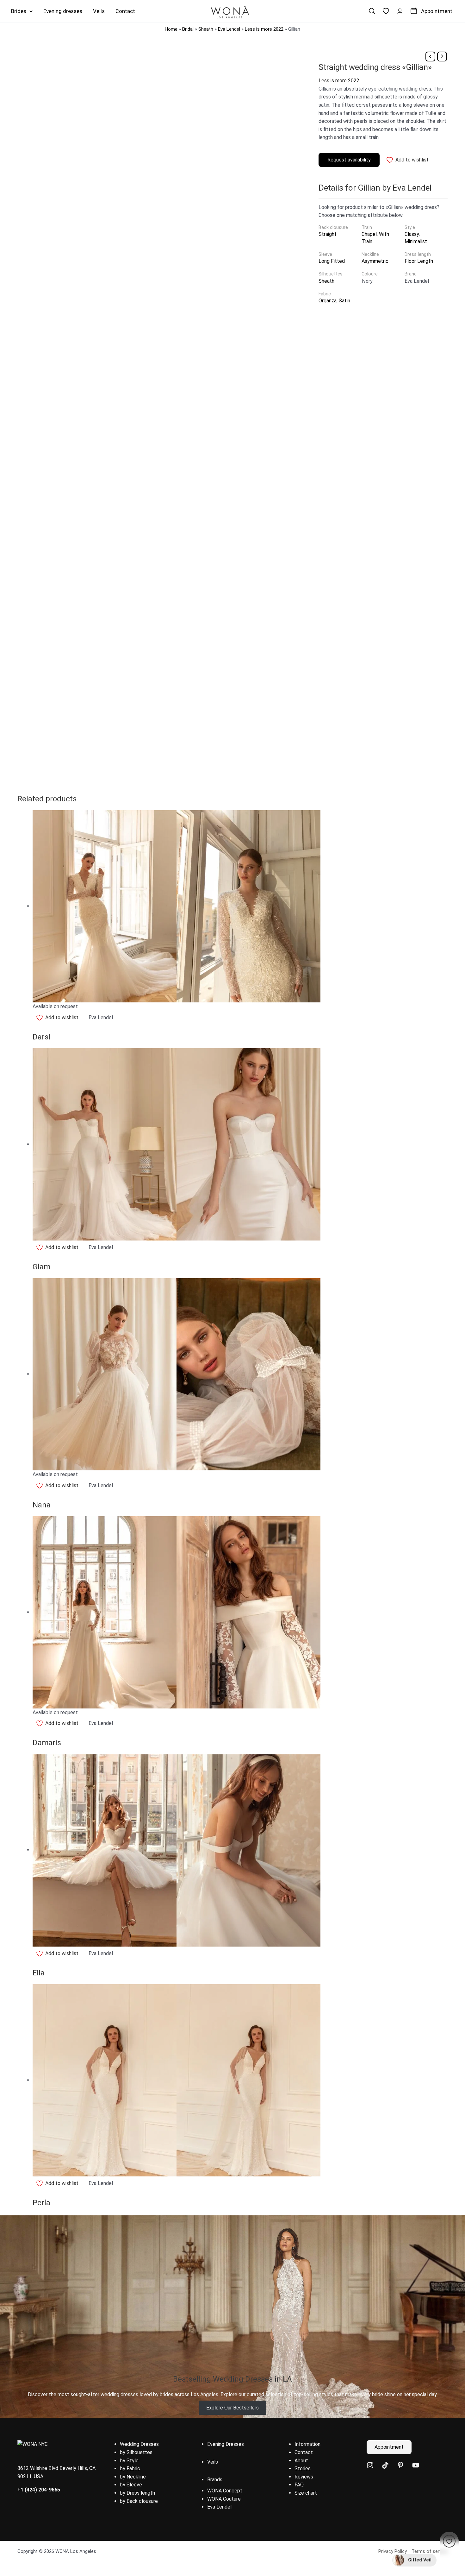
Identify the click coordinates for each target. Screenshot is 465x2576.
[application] (29, 11)
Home (171, 29)
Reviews (304, 2477)
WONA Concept (225, 2491)
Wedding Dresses (139, 2444)
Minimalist (416, 241)
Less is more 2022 (264, 29)
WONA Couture (224, 2499)
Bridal (188, 29)
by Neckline (133, 2477)
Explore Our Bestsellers (232, 2408)
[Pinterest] (400, 2465)
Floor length (419, 261)
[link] (386, 11)
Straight (328, 234)
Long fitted (332, 261)
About (301, 2461)
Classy (412, 234)
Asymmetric (375, 261)
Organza (328, 301)
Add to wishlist (412, 160)
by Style (129, 2461)
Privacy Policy (393, 2551)
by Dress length (137, 2493)
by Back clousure (139, 2501)
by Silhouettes (136, 2452)
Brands (215, 2480)
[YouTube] (416, 2465)
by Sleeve (131, 2485)
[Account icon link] (400, 11)
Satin (344, 301)
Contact (304, 2452)
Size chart (306, 2493)
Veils (213, 2462)
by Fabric (130, 2469)
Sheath (206, 29)
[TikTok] (385, 2465)
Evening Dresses (226, 2444)
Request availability (349, 160)
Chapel (369, 234)
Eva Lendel (229, 29)
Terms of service (430, 2551)
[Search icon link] (372, 11)
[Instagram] (370, 2465)
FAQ (299, 2485)
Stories (303, 2469)
